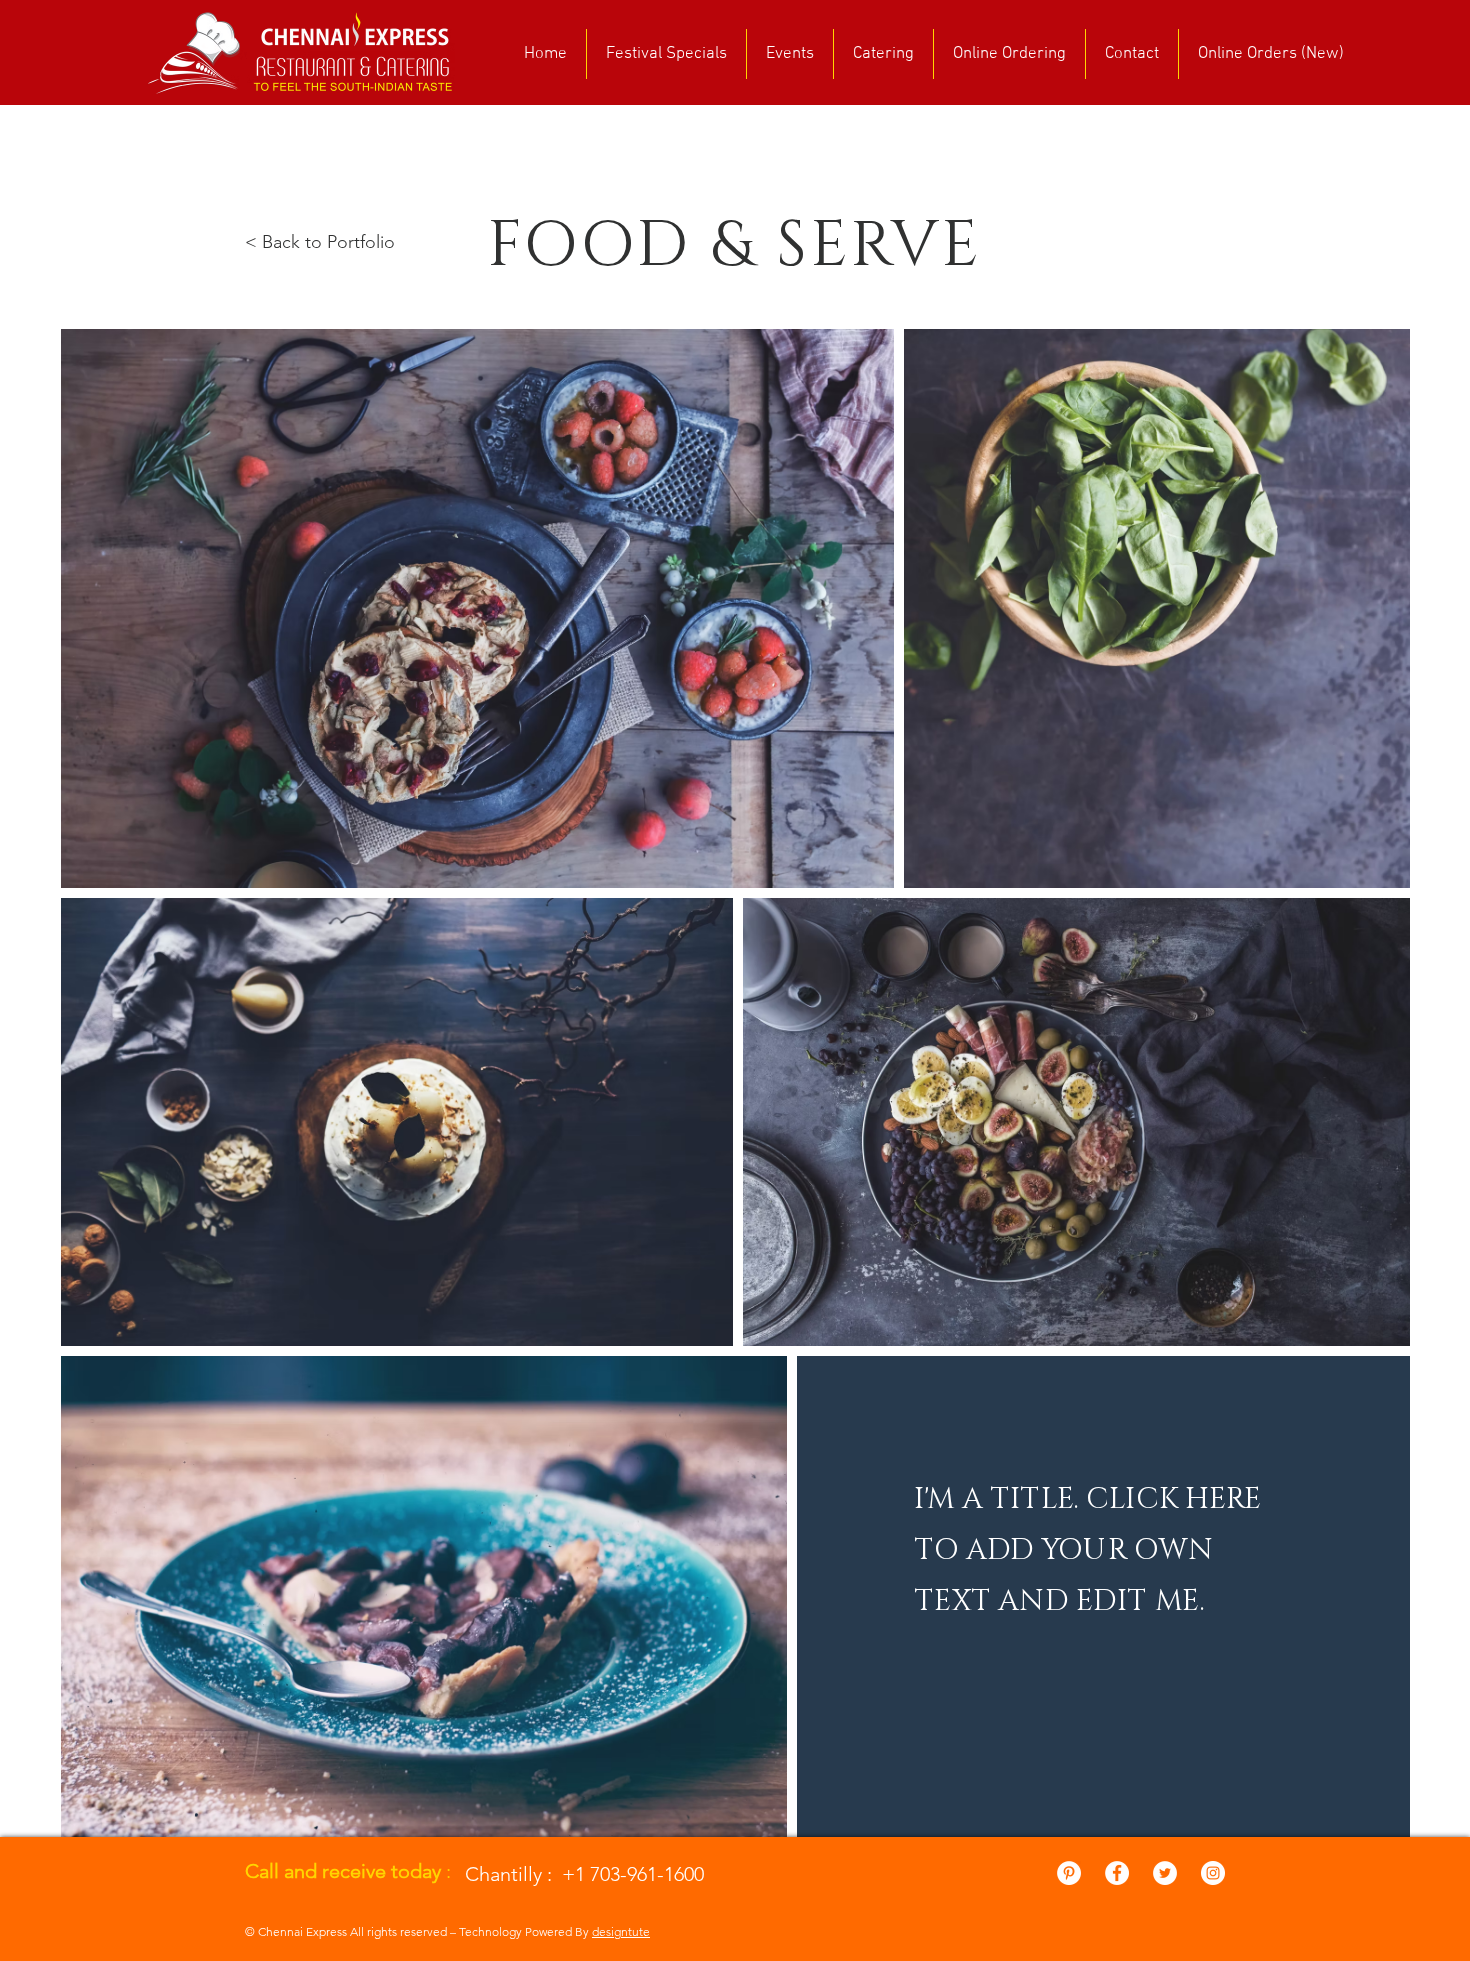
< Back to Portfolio (320, 242)
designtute (621, 1931)
